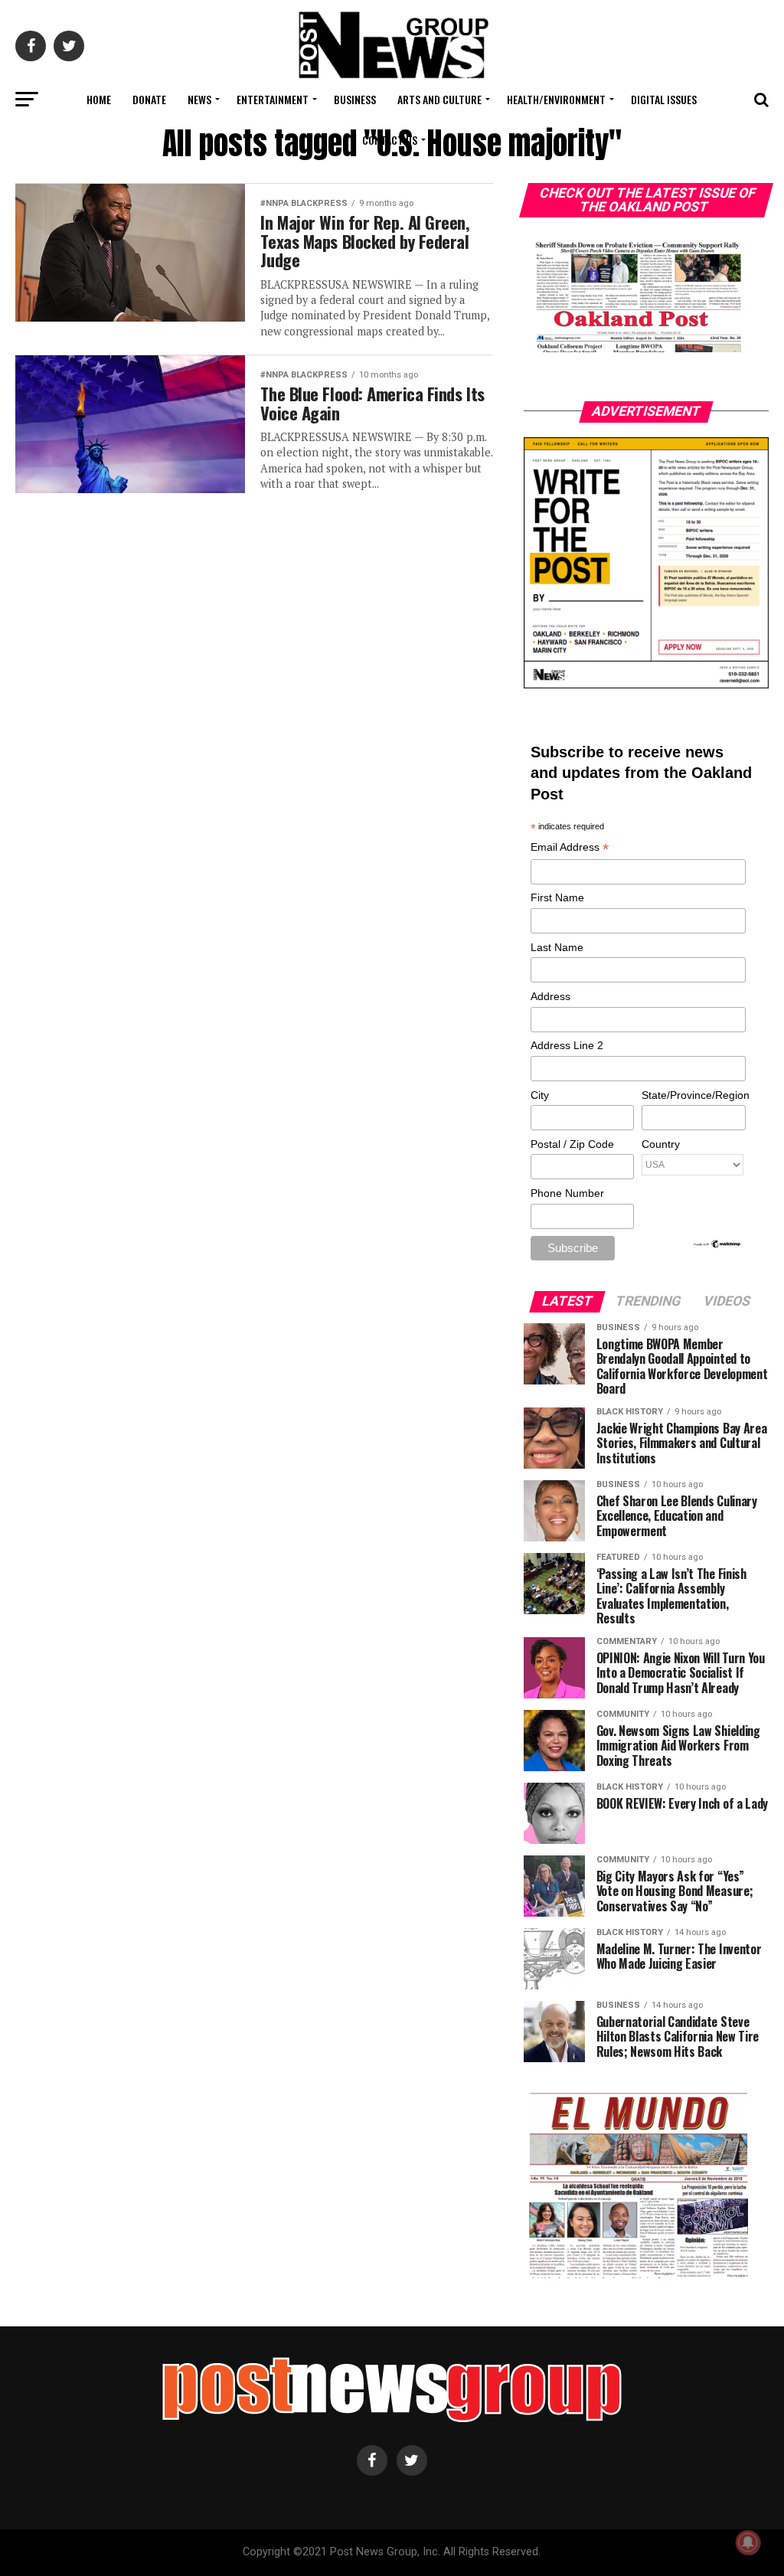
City (540, 1095)
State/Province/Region (693, 1095)
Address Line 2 (567, 1045)
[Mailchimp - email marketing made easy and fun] (717, 1245)
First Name (557, 897)
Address (550, 996)
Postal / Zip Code (572, 1144)
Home (99, 99)
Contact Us (390, 140)
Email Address (570, 848)
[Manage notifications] (748, 2542)
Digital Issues (664, 99)
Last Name (557, 947)
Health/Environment (556, 99)
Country (661, 1144)
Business (355, 99)
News (199, 99)
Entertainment (273, 99)
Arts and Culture (439, 99)
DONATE (149, 99)
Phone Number (567, 1193)
